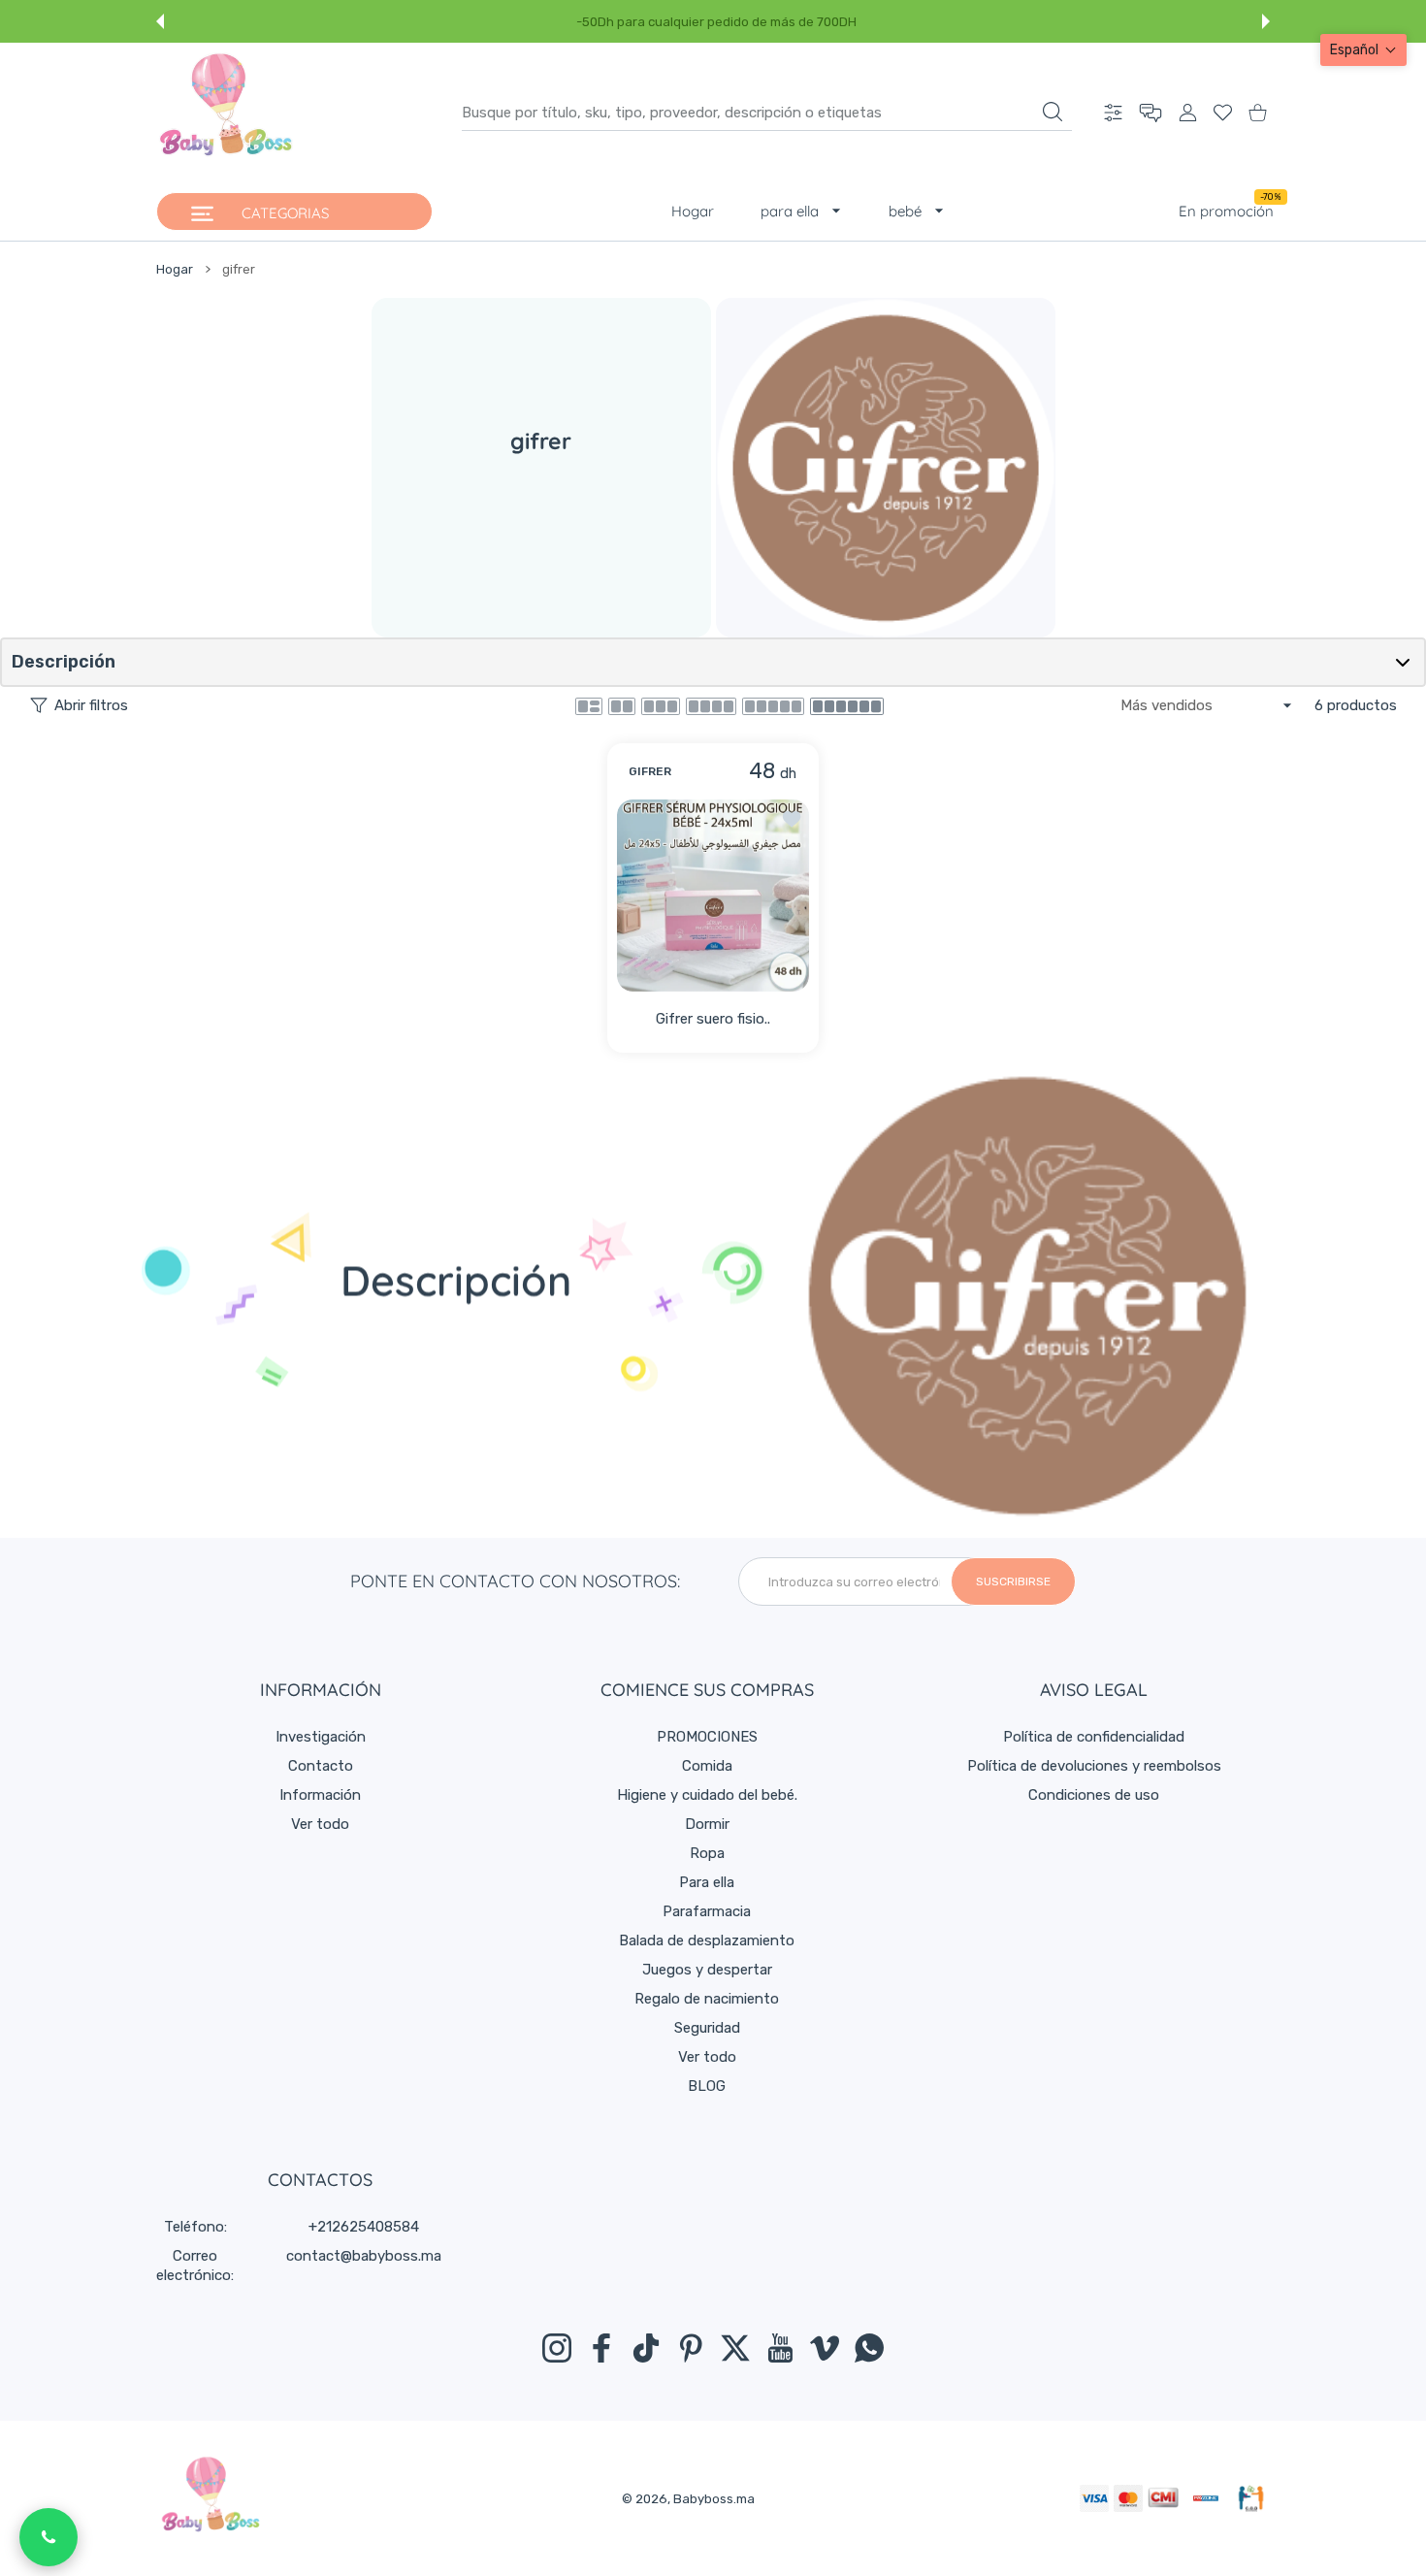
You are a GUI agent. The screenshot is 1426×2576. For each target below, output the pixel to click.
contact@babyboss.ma (364, 2256)
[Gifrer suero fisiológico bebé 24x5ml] (713, 896)
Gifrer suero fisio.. (713, 1019)
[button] (160, 21)
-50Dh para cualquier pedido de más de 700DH (716, 22)
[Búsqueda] (1053, 112)
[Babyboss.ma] (226, 113)
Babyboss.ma (714, 2499)
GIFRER (650, 772)
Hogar (175, 269)
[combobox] (767, 113)
